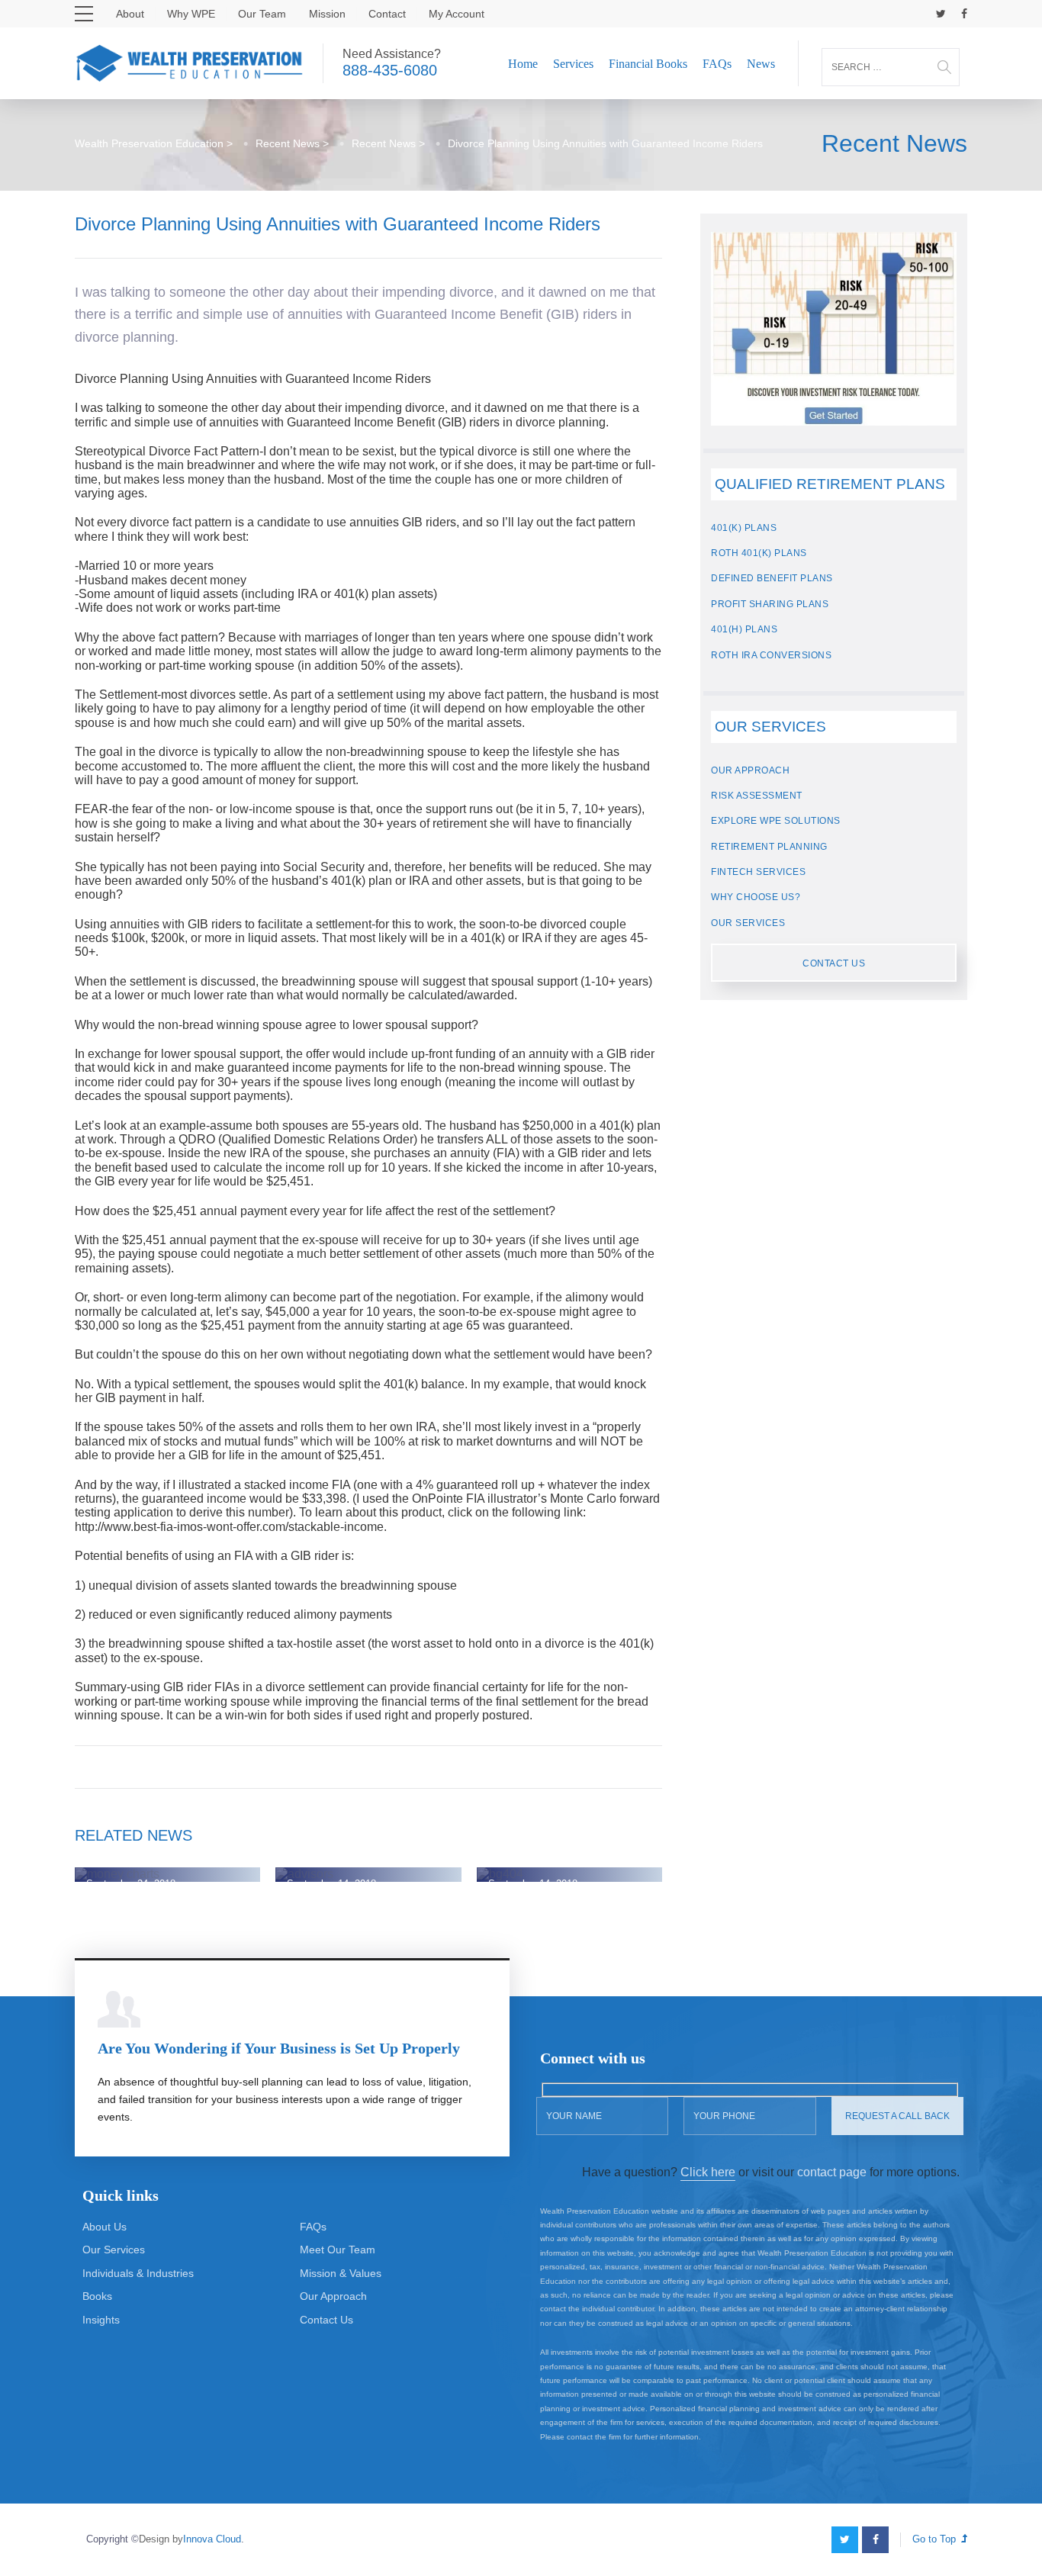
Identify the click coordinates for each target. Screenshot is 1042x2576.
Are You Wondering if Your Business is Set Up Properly (279, 2048)
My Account (457, 14)
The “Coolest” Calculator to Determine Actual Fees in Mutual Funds (561, 1849)
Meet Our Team (338, 2250)
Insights (101, 2320)
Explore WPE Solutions (776, 821)
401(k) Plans (744, 528)
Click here (708, 2172)
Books (97, 2296)
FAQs (717, 64)
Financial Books (648, 64)
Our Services (748, 923)
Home (523, 64)
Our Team (262, 14)
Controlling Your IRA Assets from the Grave (362, 1856)
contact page (832, 2172)
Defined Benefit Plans (772, 578)
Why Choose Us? (756, 897)
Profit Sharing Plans (770, 604)
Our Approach (750, 770)
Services (573, 64)
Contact (387, 14)
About (130, 14)
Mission (327, 14)
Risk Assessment (757, 796)
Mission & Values (341, 2273)
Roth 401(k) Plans (759, 553)
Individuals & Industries (138, 2273)
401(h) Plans (744, 629)
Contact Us (834, 963)
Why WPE (191, 14)
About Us (105, 2227)
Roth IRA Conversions (771, 655)
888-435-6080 (390, 70)
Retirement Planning (769, 847)
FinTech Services (758, 872)
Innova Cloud (212, 2539)
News (761, 64)
